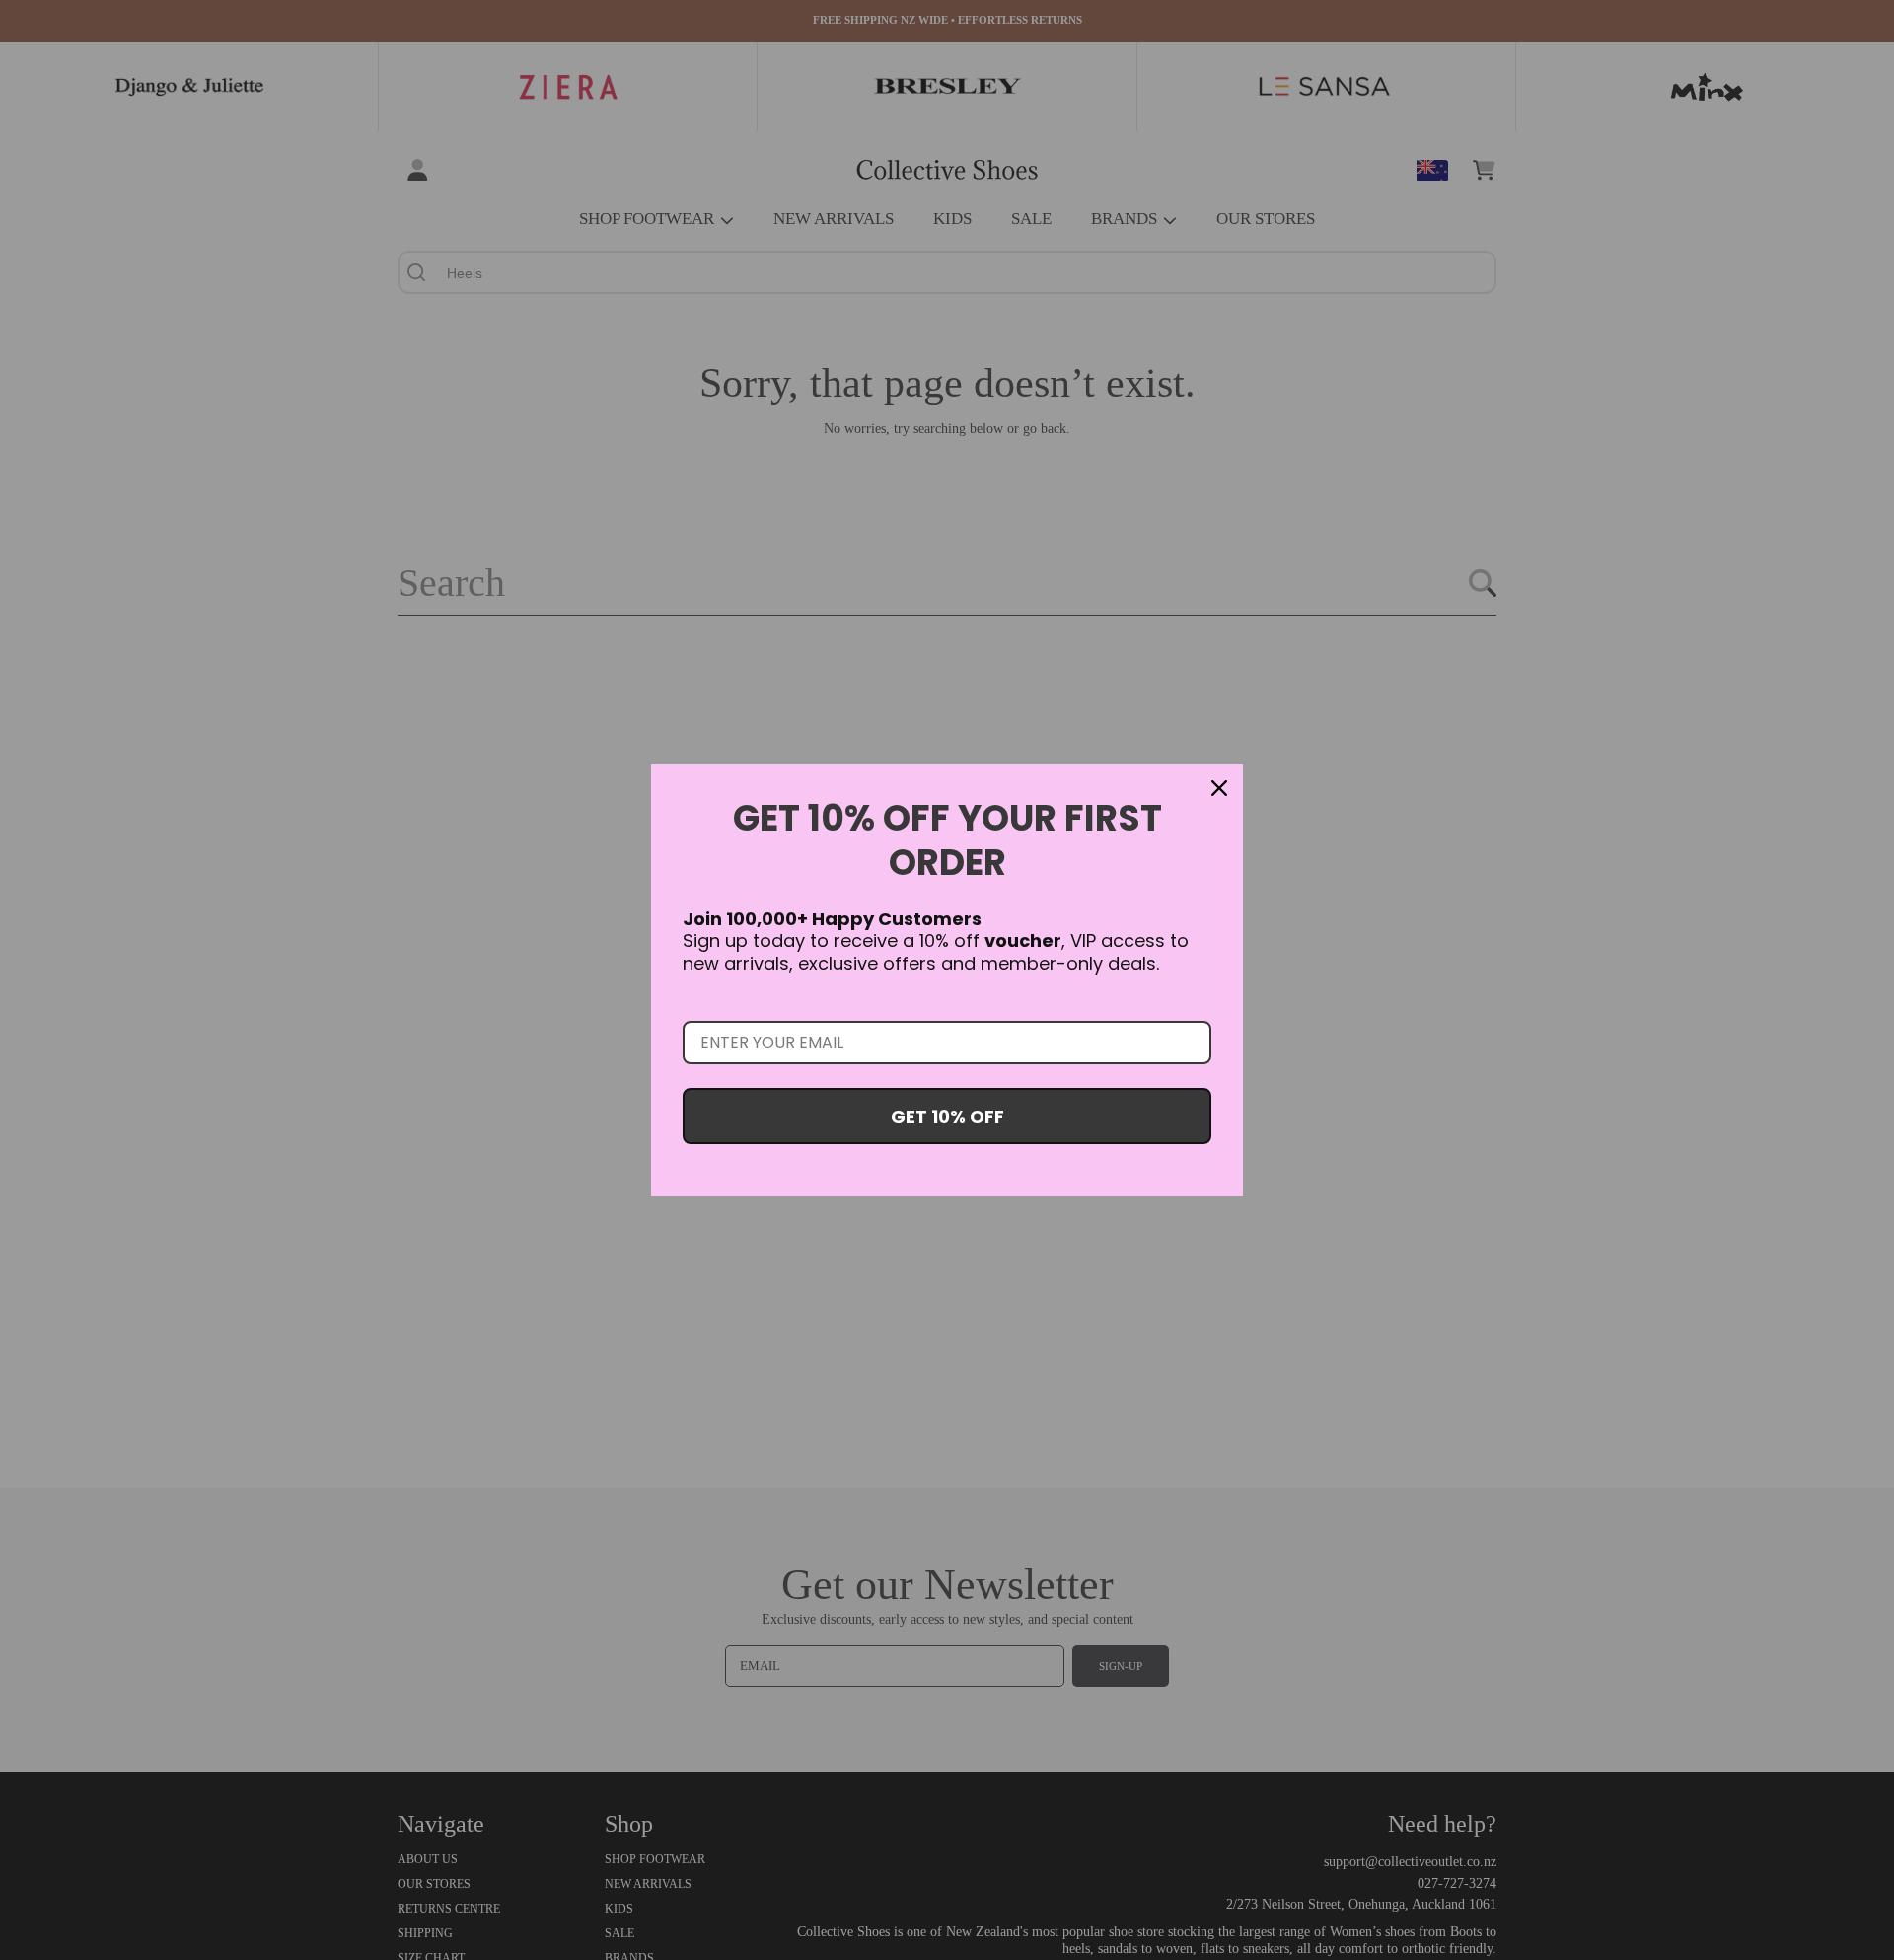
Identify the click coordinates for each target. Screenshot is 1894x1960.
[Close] (1219, 788)
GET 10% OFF (947, 1116)
